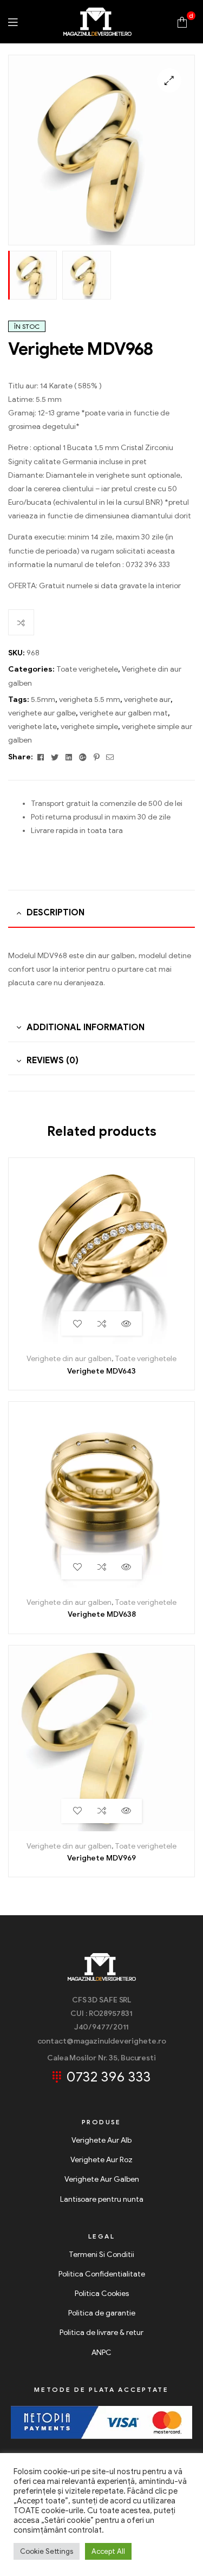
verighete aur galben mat (124, 713)
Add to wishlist (77, 1323)
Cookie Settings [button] (47, 2551)
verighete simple (89, 727)
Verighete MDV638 (102, 1614)
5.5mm (43, 700)
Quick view (126, 1323)
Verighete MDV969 (101, 1858)
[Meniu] (13, 21)
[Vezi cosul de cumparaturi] (182, 21)
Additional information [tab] (86, 1027)
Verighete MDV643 (101, 1371)
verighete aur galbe (42, 713)
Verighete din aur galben (69, 1359)
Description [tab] (55, 913)
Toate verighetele (87, 669)
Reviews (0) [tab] (53, 1061)
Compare (21, 622)
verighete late (32, 727)
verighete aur (147, 700)
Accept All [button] (108, 2551)
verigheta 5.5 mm (90, 700)
